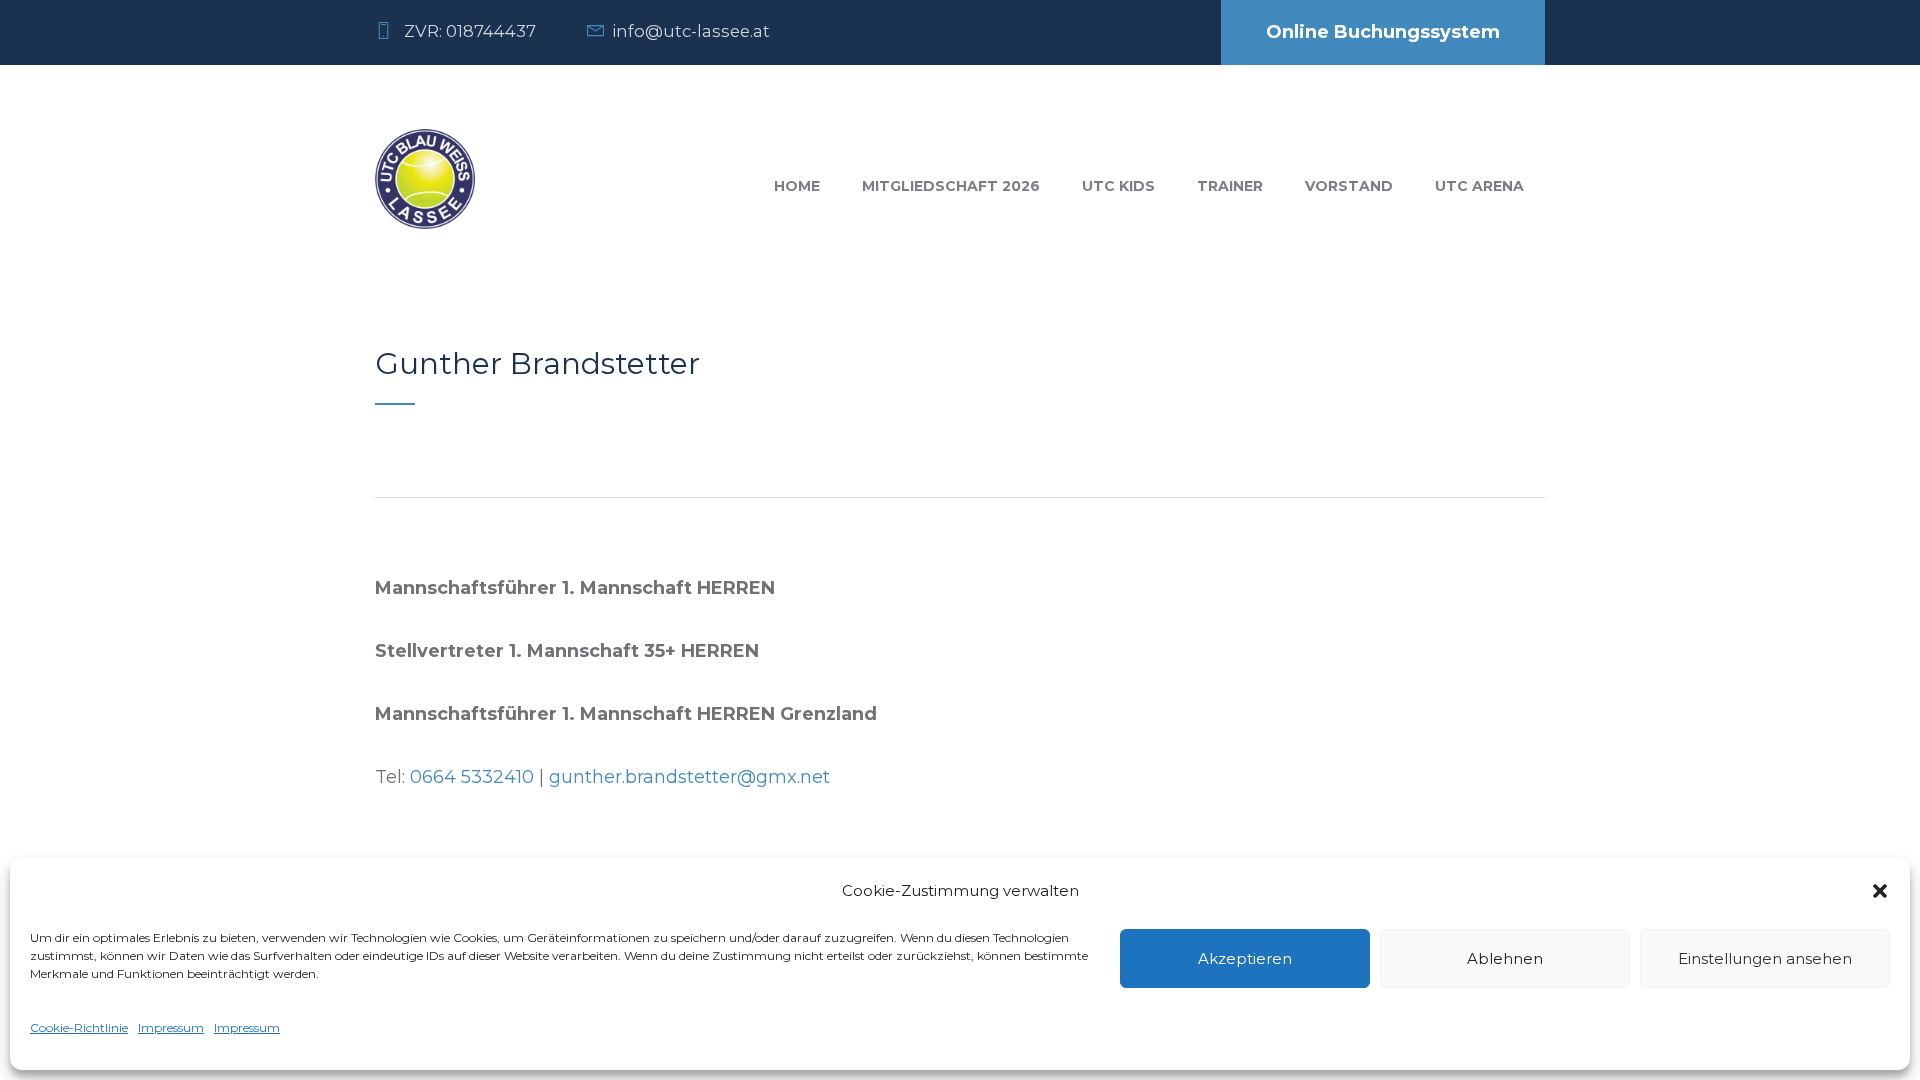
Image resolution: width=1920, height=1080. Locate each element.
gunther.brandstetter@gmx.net (689, 777)
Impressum (171, 1027)
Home (797, 186)
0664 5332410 (472, 777)
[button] (1880, 891)
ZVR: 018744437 (470, 31)
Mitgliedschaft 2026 (951, 186)
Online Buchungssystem (1383, 32)
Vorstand (1349, 186)
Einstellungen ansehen (1765, 958)
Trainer (1230, 186)
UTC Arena (1479, 186)
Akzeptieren (1245, 958)
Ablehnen (1505, 958)
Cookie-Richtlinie (79, 1027)
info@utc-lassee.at (691, 31)
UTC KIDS (1118, 186)
